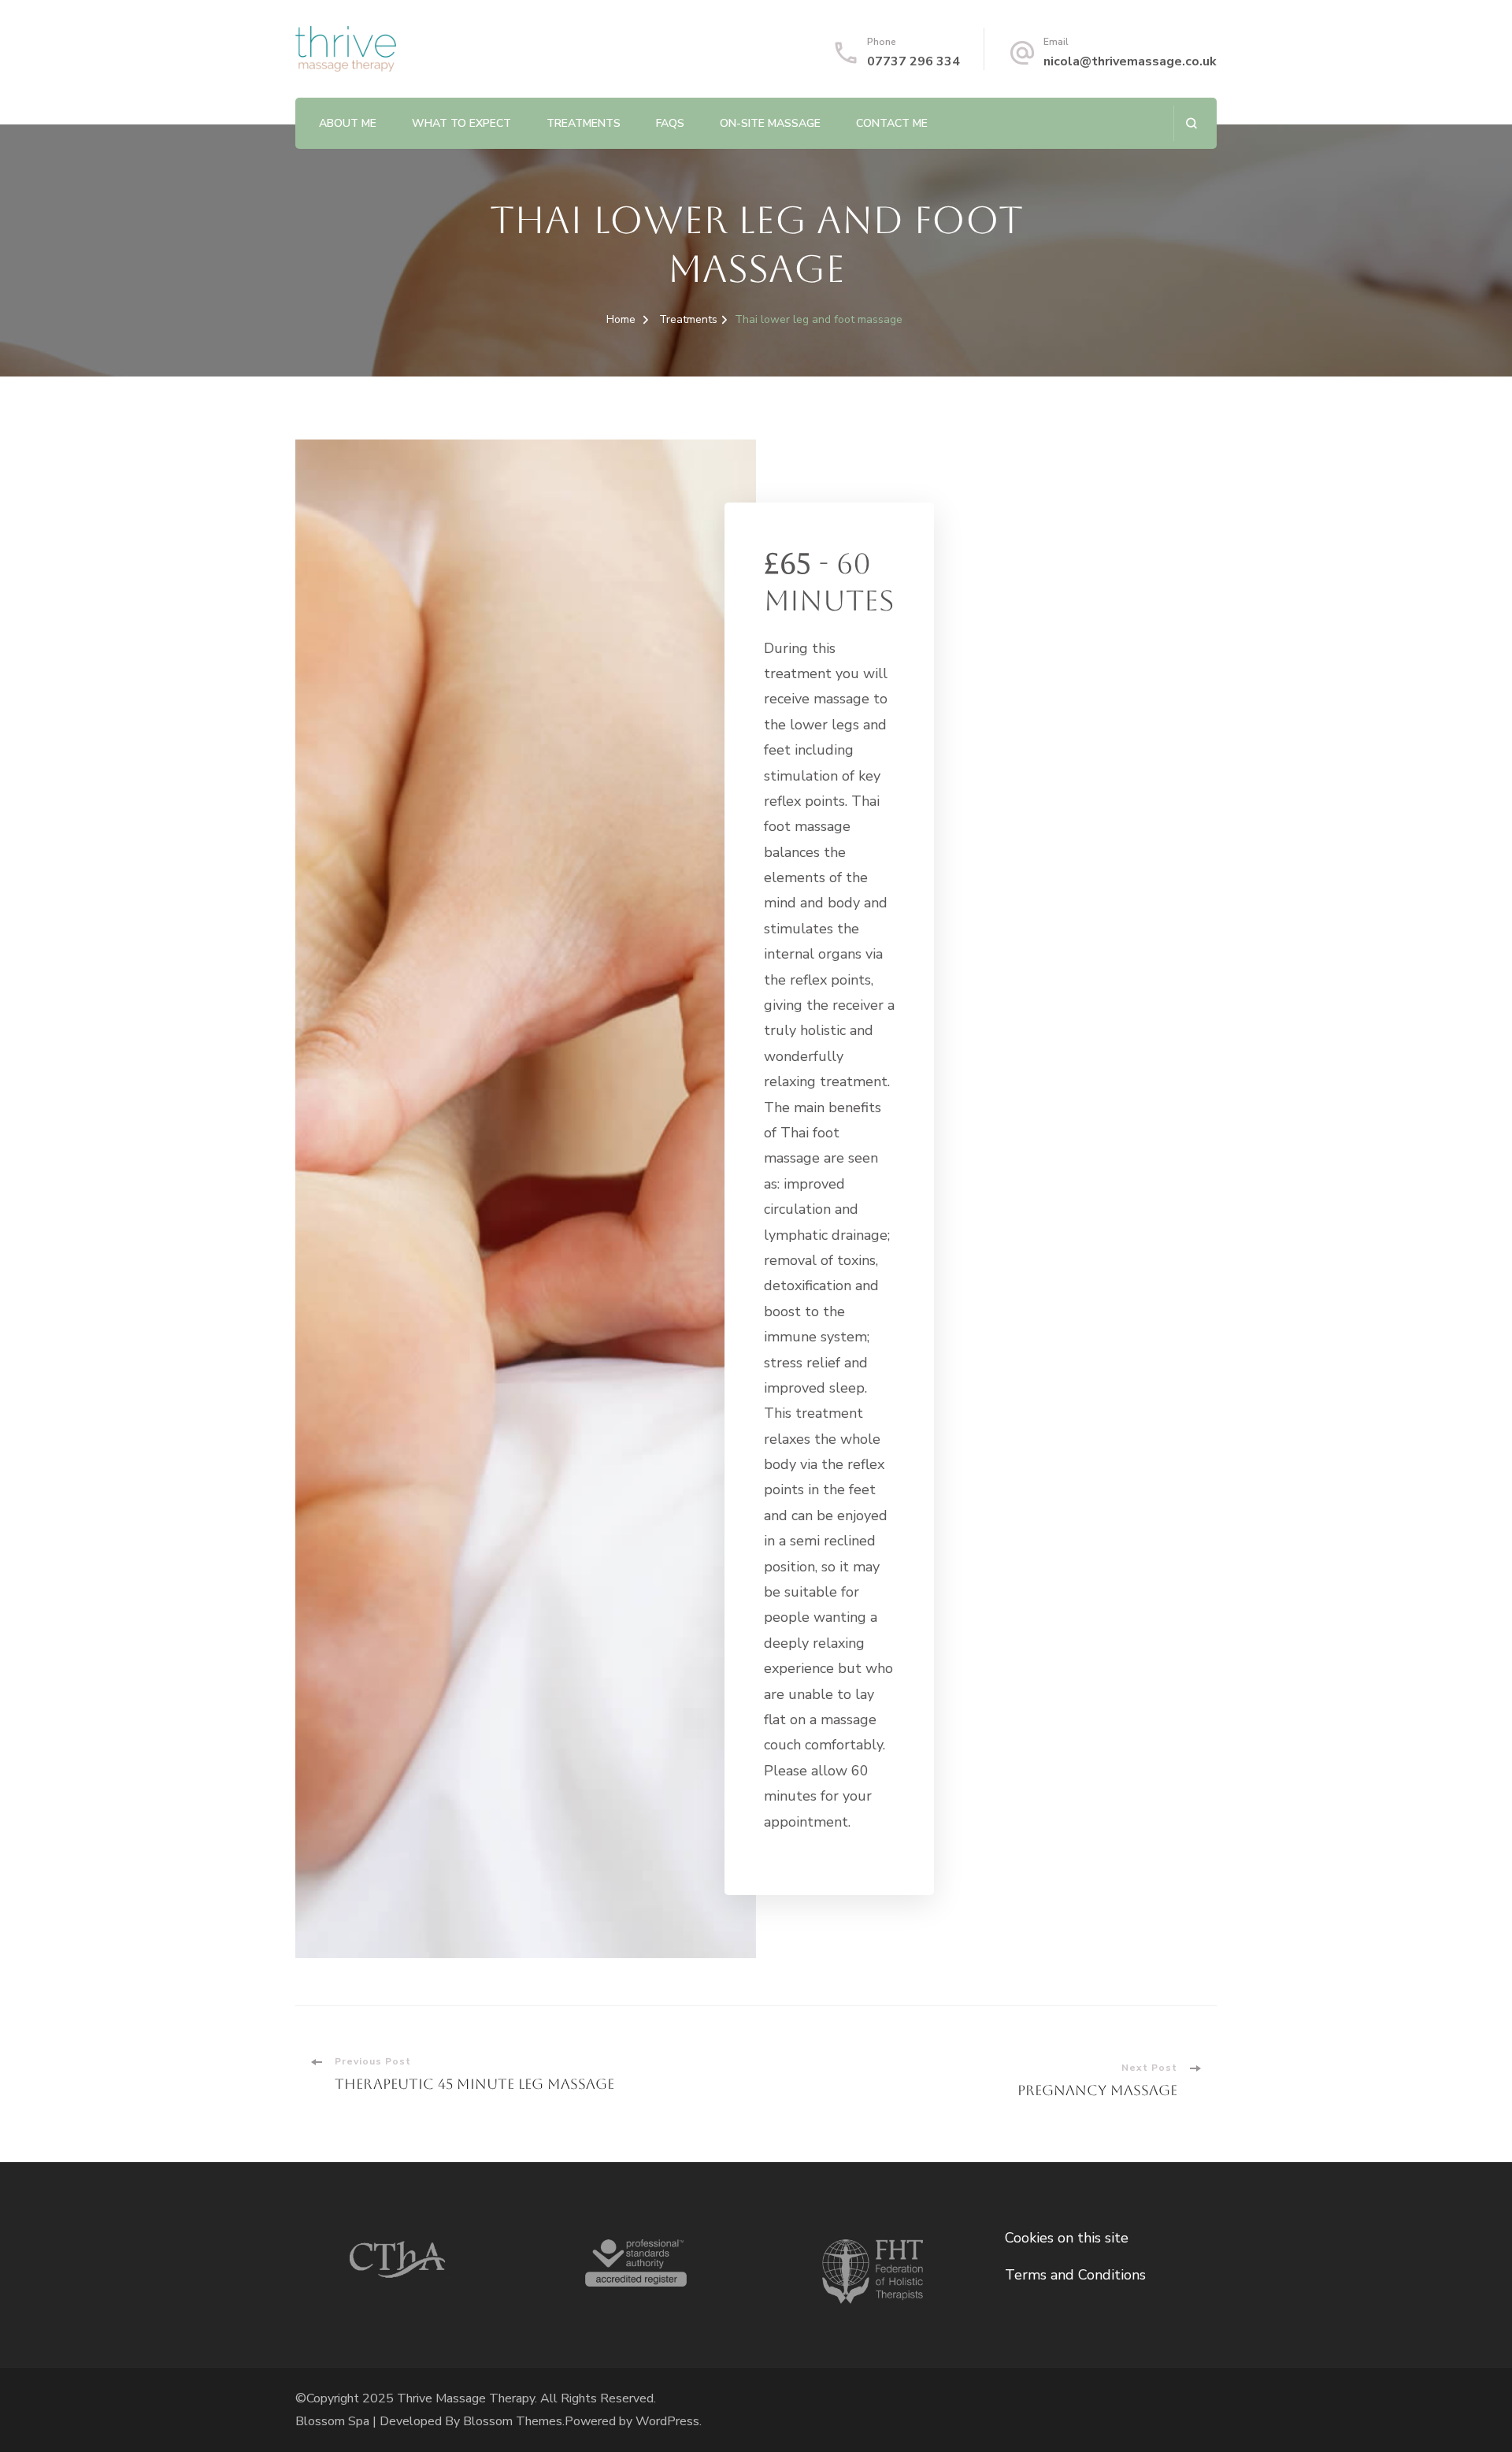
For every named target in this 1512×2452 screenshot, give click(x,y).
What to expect (461, 123)
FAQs (670, 123)
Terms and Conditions (1075, 2275)
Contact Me (892, 123)
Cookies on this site (1067, 2238)
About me (348, 123)
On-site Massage (770, 123)
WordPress (667, 2421)
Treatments (584, 123)
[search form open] (1191, 123)
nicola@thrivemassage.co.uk (1130, 61)
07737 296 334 (913, 61)
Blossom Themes (513, 2421)
